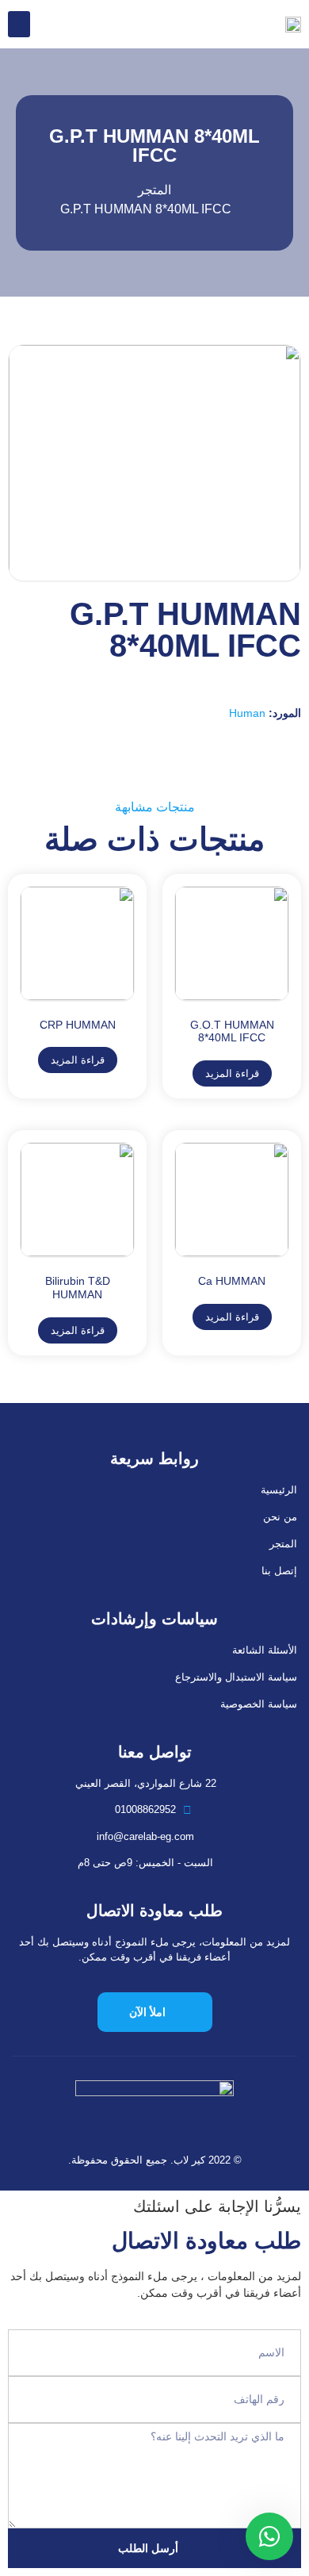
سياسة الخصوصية (259, 1704)
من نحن (280, 1517)
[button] (19, 24)
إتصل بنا (279, 1571)
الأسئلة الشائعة (265, 1650)
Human (247, 713)
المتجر (283, 1544)
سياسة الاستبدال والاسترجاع (236, 1677)
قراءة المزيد (232, 1073)
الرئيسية (279, 1490)
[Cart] (50, 24)
